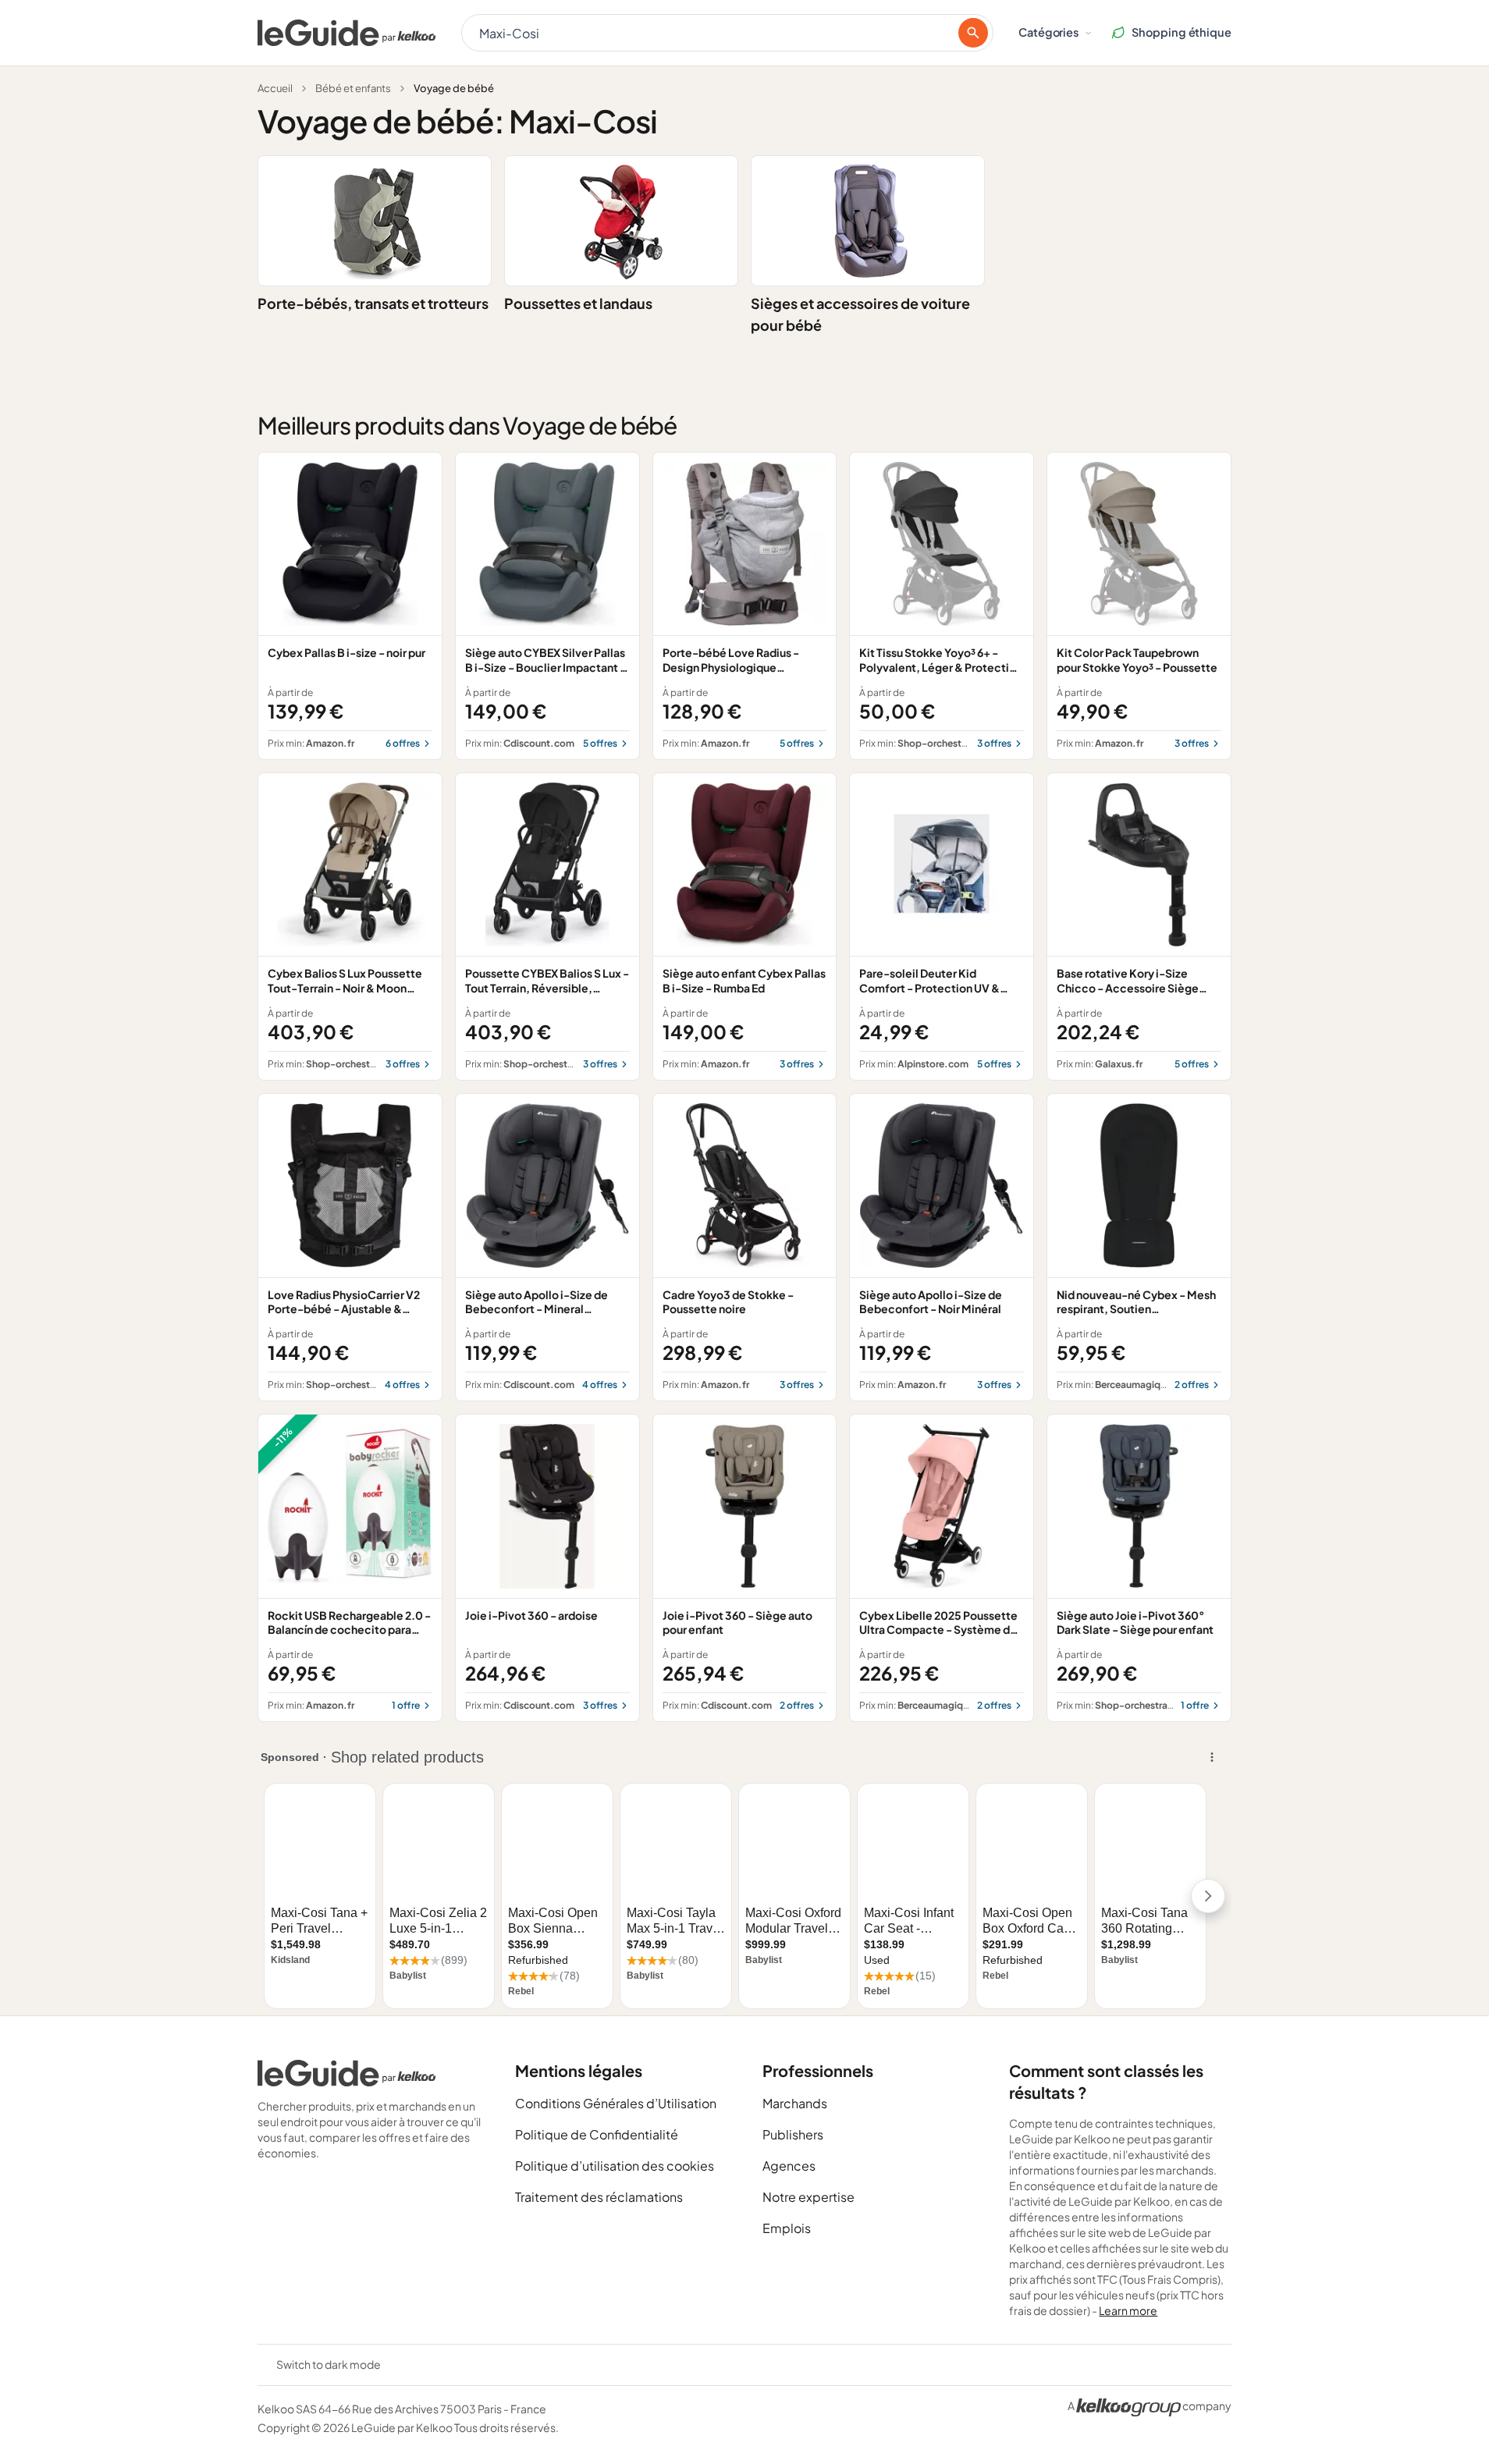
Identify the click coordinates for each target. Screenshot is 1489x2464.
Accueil (275, 88)
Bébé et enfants (353, 88)
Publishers (793, 2134)
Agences (789, 2166)
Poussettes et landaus (578, 303)
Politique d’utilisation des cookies (615, 2166)
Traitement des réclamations (599, 2197)
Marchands (795, 2103)
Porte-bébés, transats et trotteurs (373, 303)
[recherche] (973, 33)
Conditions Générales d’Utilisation (616, 2103)
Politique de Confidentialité (597, 2134)
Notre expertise (808, 2197)
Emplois (787, 2228)
